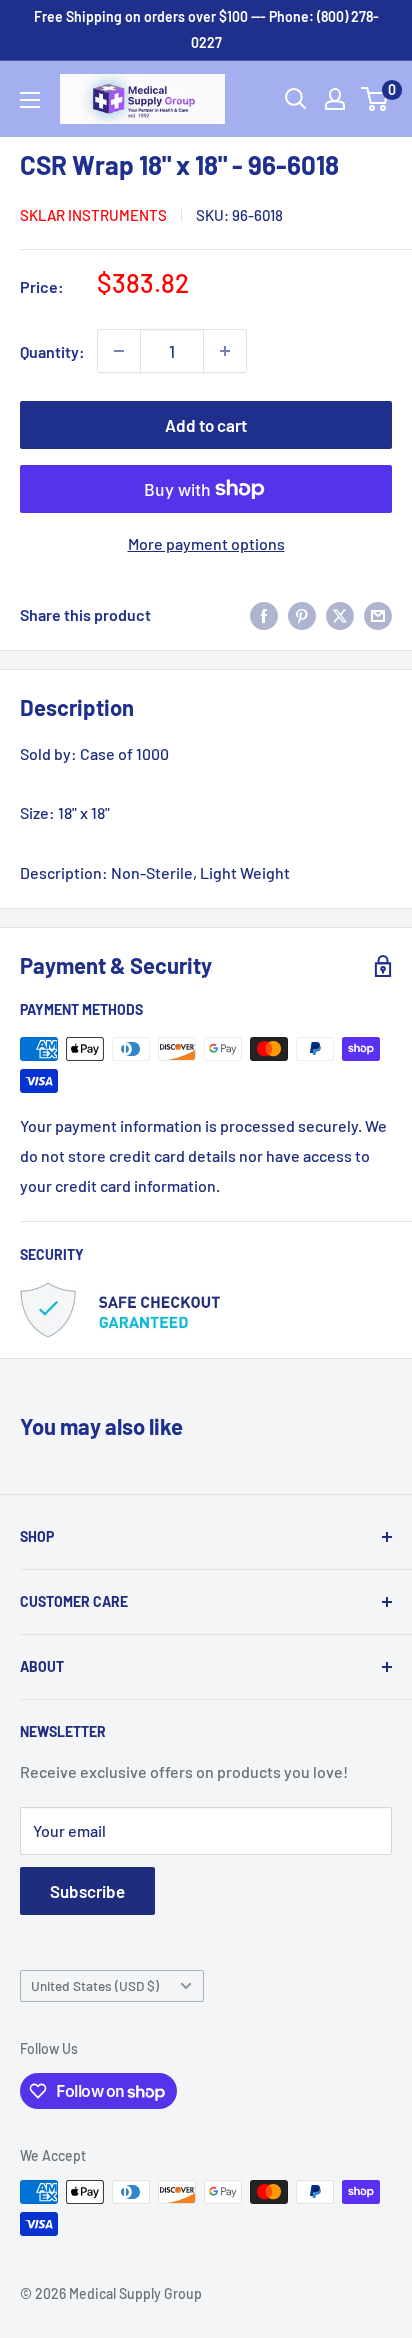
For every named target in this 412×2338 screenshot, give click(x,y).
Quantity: (52, 351)
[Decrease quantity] (119, 351)
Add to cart (206, 425)
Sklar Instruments (93, 215)
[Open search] (296, 99)
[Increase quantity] (225, 351)
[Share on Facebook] (264, 614)
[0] (375, 99)
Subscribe (87, 1891)
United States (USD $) (95, 1985)
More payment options (206, 543)
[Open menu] (30, 100)
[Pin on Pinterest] (302, 614)
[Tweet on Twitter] (340, 614)
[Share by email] (378, 614)
